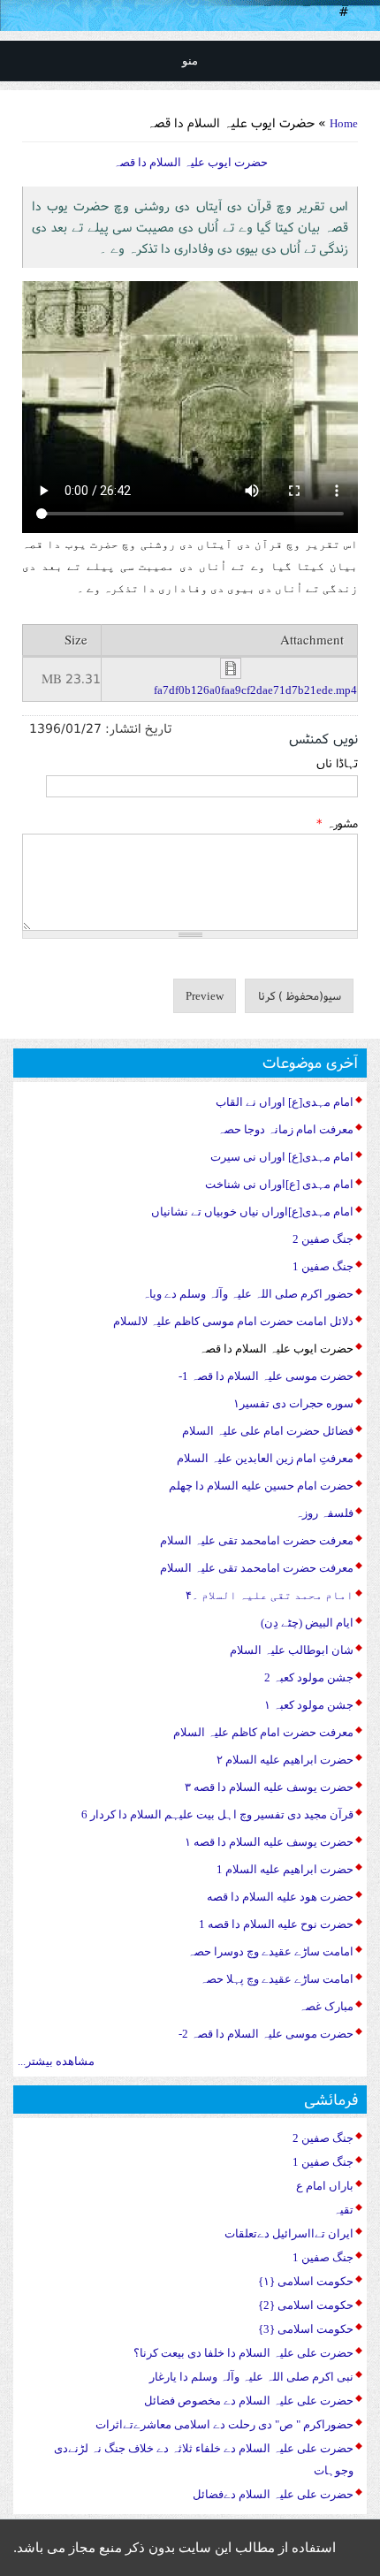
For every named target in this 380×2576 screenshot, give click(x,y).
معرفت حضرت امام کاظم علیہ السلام (263, 1732)
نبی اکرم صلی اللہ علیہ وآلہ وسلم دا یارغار (251, 2377)
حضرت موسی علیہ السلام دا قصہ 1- (266, 1376)
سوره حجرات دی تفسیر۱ (293, 1403)
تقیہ (343, 2210)
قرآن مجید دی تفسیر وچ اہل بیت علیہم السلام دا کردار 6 (217, 1814)
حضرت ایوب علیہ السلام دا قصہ (276, 1349)
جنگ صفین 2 (323, 1239)
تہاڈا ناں (337, 763)
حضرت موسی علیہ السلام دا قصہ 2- (266, 2034)
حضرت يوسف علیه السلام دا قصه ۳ (269, 1787)
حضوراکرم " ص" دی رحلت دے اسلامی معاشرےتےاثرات (224, 2424)
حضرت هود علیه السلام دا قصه (280, 1897)
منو (190, 61)
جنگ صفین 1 (323, 1266)
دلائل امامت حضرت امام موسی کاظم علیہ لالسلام (233, 1321)
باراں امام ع (325, 2186)
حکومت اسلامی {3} (306, 2329)
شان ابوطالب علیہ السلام (292, 1650)
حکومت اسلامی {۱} (306, 2281)
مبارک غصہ (326, 2006)
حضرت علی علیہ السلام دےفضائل (273, 2494)
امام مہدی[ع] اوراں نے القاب (285, 1102)
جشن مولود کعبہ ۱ (309, 1705)
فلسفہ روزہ (324, 1513)
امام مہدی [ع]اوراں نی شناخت (279, 1184)
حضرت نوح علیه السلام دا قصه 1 (276, 1924)
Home (344, 123)
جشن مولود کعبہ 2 (309, 1677)
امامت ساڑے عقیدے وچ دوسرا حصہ (270, 1951)
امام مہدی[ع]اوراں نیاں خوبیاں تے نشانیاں (252, 1212)
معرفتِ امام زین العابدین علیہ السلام (265, 1458)
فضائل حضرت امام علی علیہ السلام (268, 1431)
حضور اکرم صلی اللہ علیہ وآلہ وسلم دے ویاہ (248, 1294)
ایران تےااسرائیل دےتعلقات (289, 2233)
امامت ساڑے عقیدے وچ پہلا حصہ (277, 1979)
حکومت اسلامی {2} (306, 2305)
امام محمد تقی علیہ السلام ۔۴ (270, 1595)
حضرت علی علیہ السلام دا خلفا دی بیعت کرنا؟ (243, 2353)
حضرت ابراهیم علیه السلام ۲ (285, 1760)
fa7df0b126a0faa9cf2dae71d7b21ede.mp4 (255, 690)
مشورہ (337, 823)
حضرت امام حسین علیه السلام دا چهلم (261, 1486)
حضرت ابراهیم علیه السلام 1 (285, 1869)
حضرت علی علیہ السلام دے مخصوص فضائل (249, 2401)
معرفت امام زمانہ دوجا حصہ (285, 1129)
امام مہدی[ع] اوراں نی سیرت (282, 1157)
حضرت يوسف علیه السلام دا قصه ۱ (269, 1842)
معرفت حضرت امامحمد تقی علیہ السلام (257, 1540)
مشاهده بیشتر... (56, 2061)
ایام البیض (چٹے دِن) (307, 1623)
